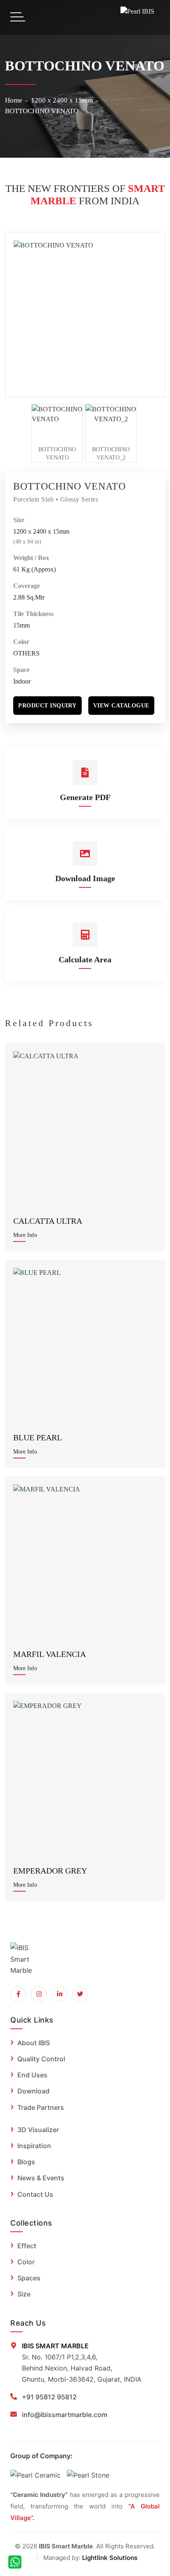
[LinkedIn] (59, 1994)
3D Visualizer (38, 2130)
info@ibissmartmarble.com (65, 2415)
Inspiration (34, 2146)
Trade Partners (41, 2107)
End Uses (32, 2075)
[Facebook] (18, 1994)
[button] (47, 706)
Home (14, 100)
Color (21, 642)
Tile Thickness (33, 614)
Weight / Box (31, 558)
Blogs (26, 2162)
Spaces (29, 2278)
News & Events (41, 2178)
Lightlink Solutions (110, 2558)
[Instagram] (39, 1994)
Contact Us (35, 2194)
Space (21, 670)
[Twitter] (80, 1994)
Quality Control (41, 2059)
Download (33, 2091)
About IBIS (34, 2043)
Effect (27, 2246)
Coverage (27, 586)
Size (19, 520)
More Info (25, 1235)
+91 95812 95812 (49, 2397)
